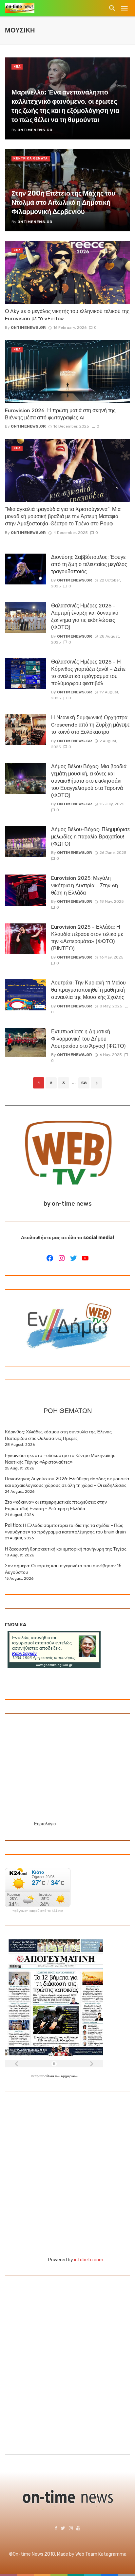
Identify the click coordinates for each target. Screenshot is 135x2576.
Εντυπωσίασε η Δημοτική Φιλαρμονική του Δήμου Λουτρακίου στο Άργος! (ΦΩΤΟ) (88, 1039)
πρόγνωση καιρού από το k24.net (38, 1911)
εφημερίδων (70, 2076)
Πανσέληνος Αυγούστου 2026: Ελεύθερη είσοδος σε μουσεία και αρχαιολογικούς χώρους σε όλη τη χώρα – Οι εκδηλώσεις (67, 1482)
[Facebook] (50, 1258)
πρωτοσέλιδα (45, 2076)
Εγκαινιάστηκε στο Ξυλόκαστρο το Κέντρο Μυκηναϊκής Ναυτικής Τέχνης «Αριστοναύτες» (60, 1459)
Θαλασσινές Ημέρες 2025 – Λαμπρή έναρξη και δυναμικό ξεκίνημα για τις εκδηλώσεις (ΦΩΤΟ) (85, 616)
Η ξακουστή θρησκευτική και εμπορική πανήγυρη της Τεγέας (66, 1549)
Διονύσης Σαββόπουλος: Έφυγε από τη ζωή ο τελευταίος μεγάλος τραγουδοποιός (89, 564)
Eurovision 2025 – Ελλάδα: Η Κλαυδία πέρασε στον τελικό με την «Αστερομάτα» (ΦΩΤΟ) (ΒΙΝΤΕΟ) (87, 938)
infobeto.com (89, 2260)
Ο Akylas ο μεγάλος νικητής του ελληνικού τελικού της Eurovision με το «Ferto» (67, 315)
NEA (17, 67)
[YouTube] (85, 1258)
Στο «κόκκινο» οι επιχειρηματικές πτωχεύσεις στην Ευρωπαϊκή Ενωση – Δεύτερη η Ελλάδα (56, 1505)
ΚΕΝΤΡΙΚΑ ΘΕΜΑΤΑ (31, 158)
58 (84, 1083)
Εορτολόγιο (45, 1824)
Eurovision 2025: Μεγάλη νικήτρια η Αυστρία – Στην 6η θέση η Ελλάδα (85, 885)
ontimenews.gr (28, 327)
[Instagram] (62, 1258)
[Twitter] (73, 1258)
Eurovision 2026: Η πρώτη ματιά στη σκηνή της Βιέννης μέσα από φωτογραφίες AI (60, 414)
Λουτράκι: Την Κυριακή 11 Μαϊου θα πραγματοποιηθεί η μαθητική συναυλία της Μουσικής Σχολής (88, 990)
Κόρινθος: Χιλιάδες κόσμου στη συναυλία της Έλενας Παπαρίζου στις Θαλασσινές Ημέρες (58, 1435)
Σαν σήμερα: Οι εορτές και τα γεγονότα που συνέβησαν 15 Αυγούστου (63, 1569)
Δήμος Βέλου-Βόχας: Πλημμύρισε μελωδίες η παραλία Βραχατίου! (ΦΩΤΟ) (90, 837)
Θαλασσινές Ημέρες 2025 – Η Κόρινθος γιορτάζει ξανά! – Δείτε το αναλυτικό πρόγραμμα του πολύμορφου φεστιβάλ (88, 673)
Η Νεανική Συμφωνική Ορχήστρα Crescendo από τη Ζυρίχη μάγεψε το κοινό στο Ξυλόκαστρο (90, 725)
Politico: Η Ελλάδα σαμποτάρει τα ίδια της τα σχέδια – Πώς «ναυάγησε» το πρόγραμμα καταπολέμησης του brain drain (65, 1529)
